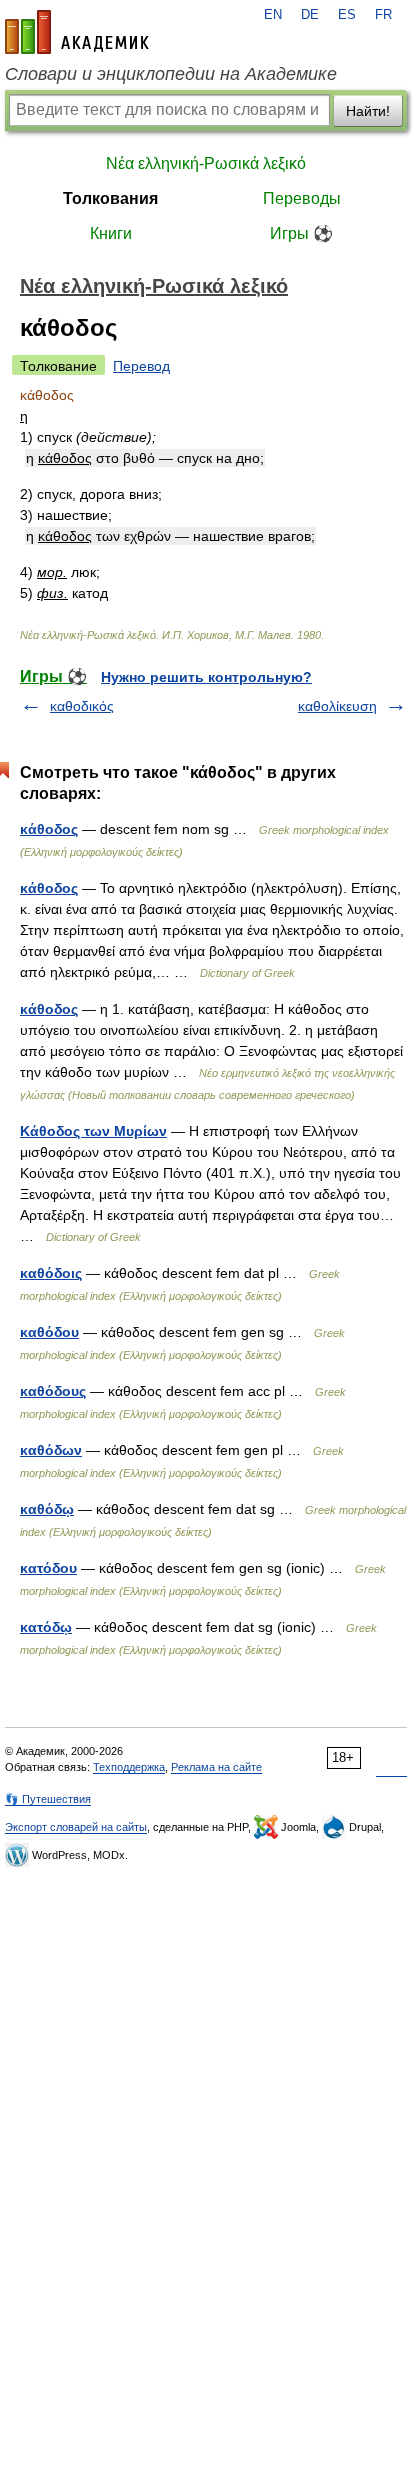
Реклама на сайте (216, 1767)
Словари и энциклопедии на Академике (171, 74)
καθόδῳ (47, 1509)
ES (347, 15)
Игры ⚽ (301, 233)
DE (310, 15)
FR (383, 15)
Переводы (302, 198)
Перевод (141, 366)
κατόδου (48, 1568)
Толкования (110, 198)
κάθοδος (49, 888)
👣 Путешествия (48, 1799)
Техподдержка (129, 1767)
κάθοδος (49, 829)
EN (273, 15)
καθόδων (51, 1450)
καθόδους (53, 1391)
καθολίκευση (337, 706)
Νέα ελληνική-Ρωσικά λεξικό (206, 163)
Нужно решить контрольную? (206, 677)
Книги (111, 233)
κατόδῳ (46, 1627)
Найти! (368, 111)
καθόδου (49, 1332)
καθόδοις (51, 1273)
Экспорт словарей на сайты (76, 1827)
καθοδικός (82, 706)
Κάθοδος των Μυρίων (93, 1131)
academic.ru (77, 32)
